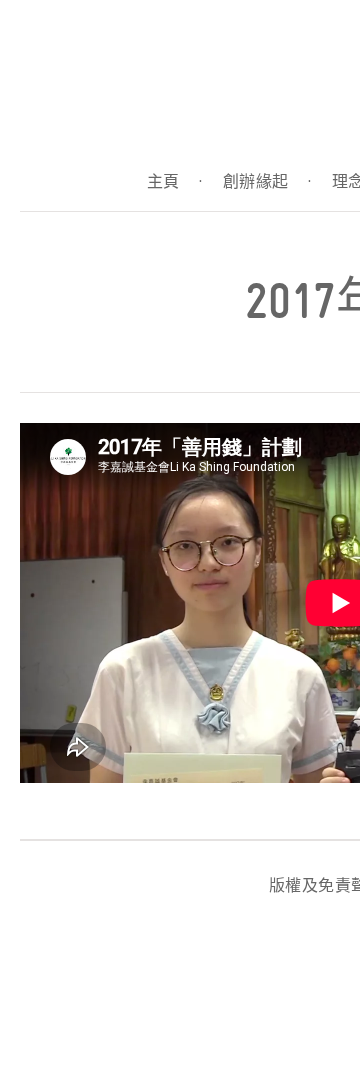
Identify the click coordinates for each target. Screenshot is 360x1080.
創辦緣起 (267, 182)
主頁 (175, 182)
